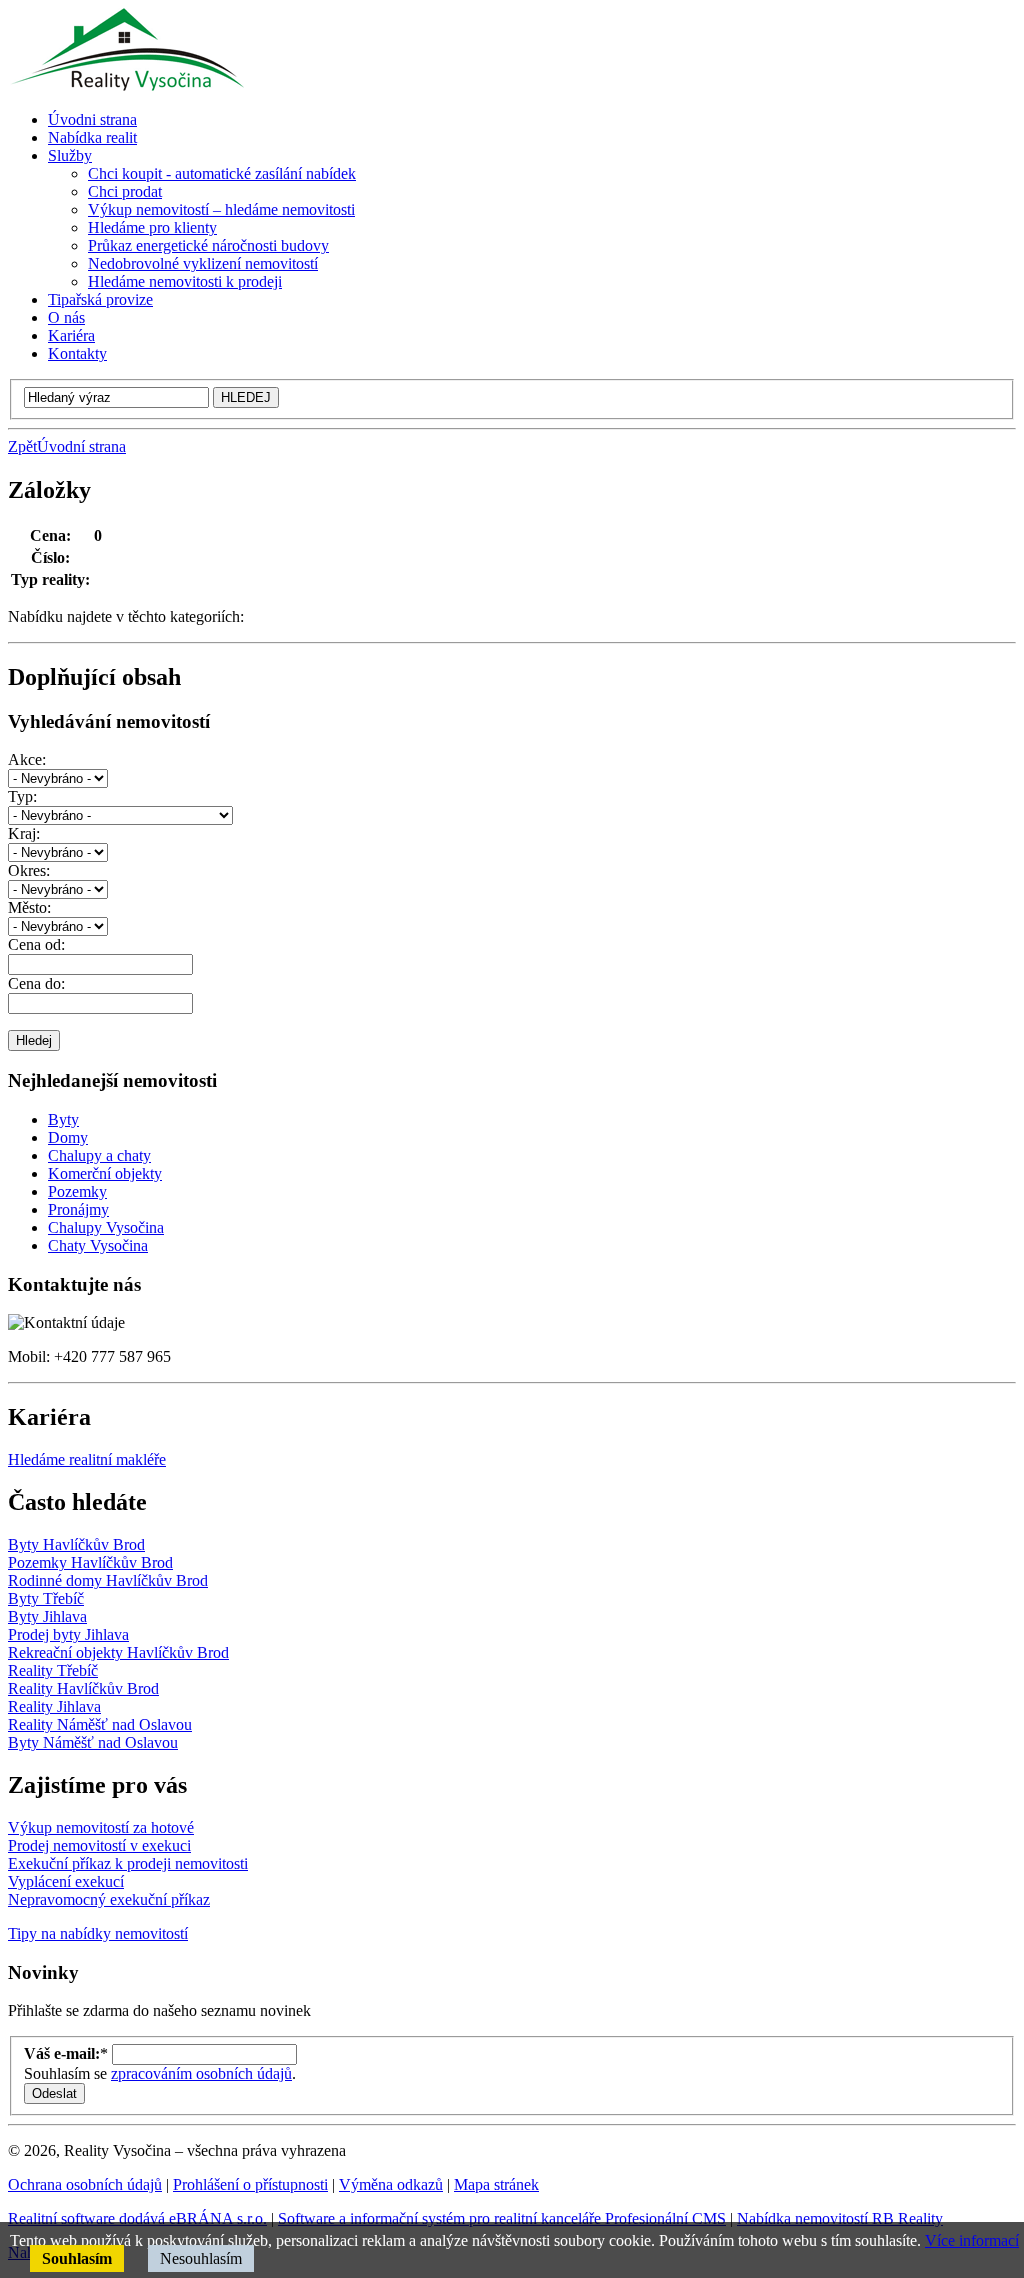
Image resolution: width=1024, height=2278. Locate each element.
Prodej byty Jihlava (68, 1634)
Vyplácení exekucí (66, 1881)
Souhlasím (77, 2258)
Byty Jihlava (47, 1616)
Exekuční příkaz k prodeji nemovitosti (128, 1863)
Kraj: (24, 833)
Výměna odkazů (391, 2184)
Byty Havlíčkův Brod (76, 1544)
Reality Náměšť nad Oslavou (100, 1724)
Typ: (22, 796)
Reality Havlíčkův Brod (83, 1688)
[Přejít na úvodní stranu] (126, 85)
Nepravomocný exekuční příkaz (109, 1899)
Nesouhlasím (201, 2258)
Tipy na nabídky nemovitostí (98, 1933)
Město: (29, 907)
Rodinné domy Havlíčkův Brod (108, 1580)
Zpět (22, 446)
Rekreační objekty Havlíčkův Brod (118, 1652)
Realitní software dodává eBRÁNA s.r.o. (137, 2218)
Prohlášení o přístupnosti (250, 2184)
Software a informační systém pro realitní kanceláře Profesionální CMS (502, 2218)
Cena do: (36, 983)
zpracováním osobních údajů (201, 2073)
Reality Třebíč (53, 1670)
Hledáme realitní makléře (87, 1459)
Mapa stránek (496, 2184)
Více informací (972, 2240)
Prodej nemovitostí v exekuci (99, 1845)
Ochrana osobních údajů (85, 2184)
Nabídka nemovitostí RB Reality (840, 2218)
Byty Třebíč (46, 1598)
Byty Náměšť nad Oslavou (93, 1742)
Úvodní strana (81, 446)
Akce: (27, 759)
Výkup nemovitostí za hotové (101, 1827)
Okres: (29, 870)
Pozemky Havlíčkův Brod (90, 1562)
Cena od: (36, 944)
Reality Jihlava (54, 1706)
